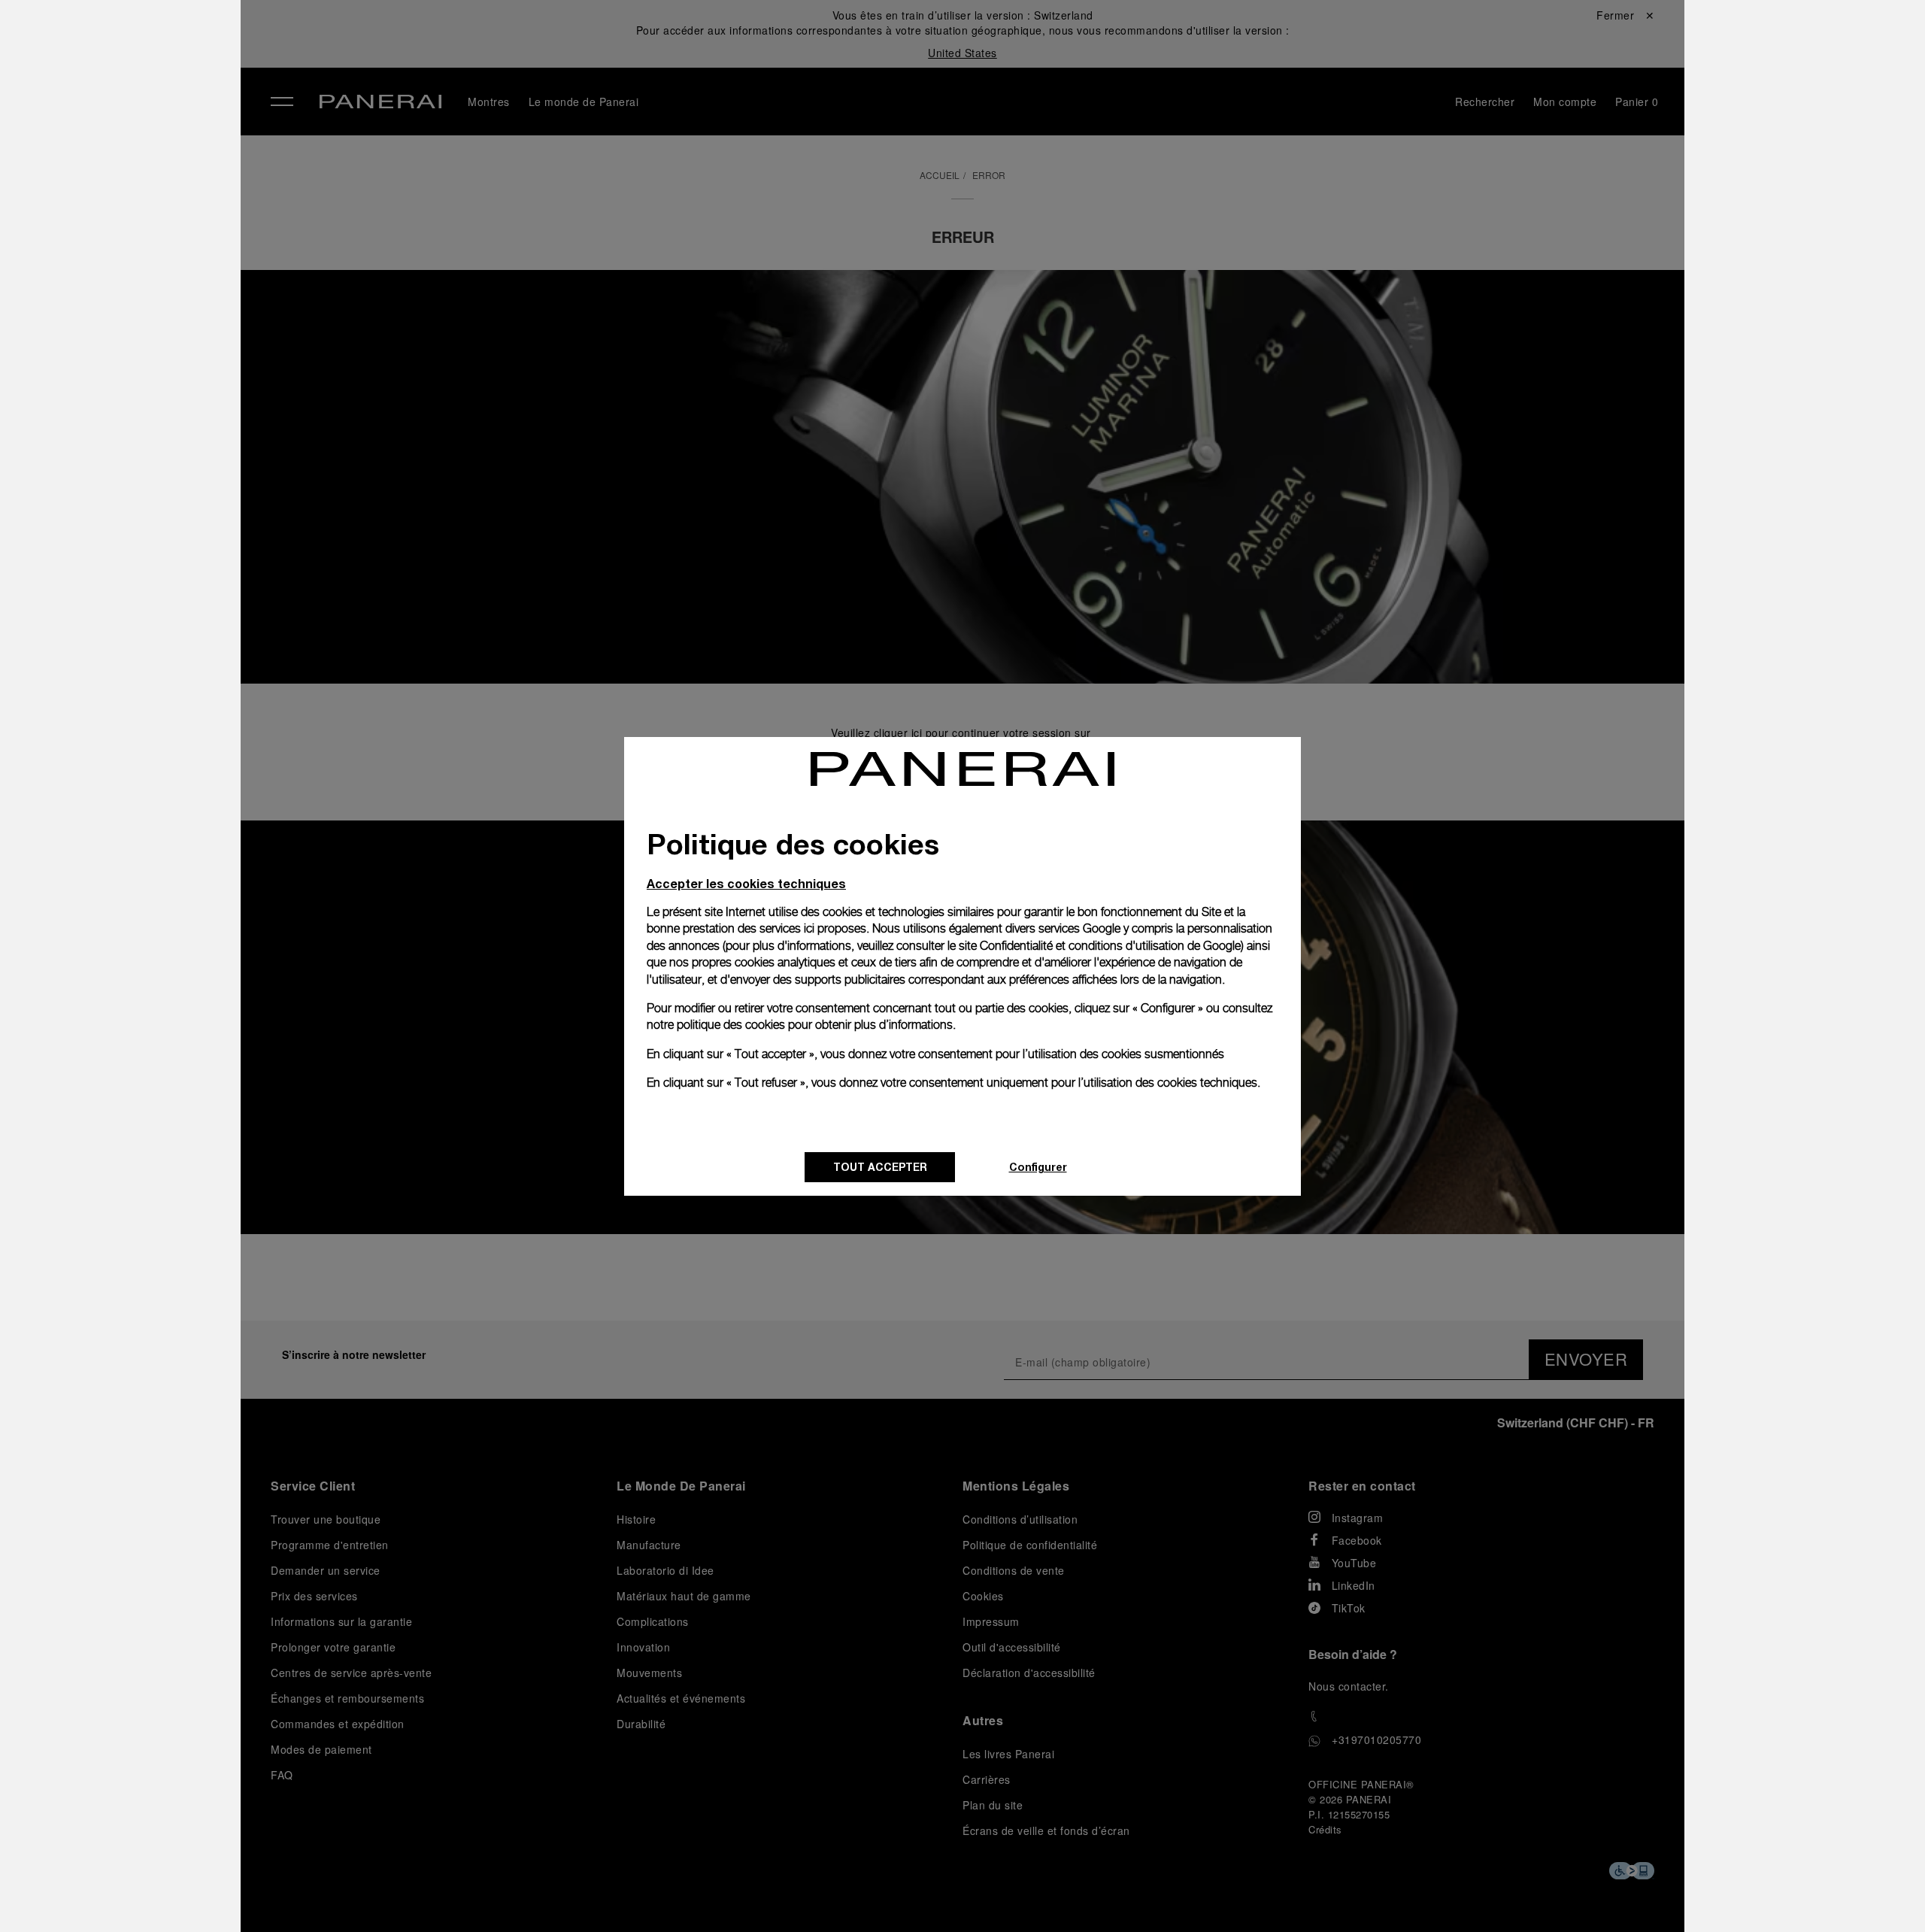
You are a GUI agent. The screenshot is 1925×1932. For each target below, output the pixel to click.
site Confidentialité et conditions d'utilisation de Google (1100, 946)
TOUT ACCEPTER (880, 1167)
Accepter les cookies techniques (746, 883)
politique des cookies (731, 1025)
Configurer (1038, 1167)
